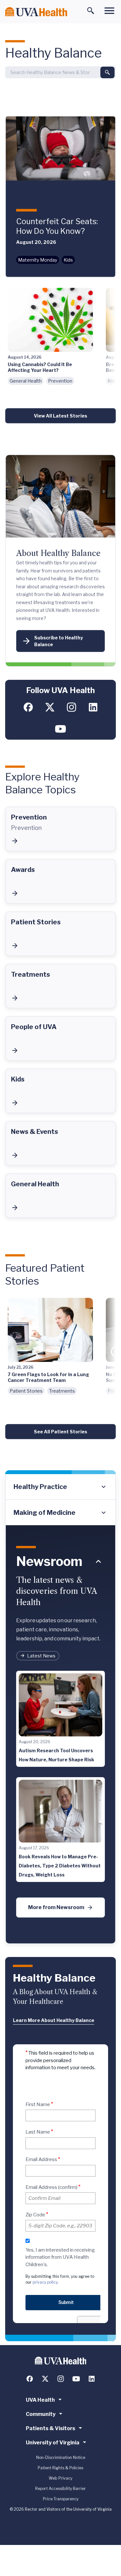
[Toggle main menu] (109, 11)
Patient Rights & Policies (60, 2468)
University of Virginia (53, 2443)
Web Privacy (60, 2478)
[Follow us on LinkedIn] (93, 707)
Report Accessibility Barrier (60, 2489)
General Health (26, 381)
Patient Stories (26, 1391)
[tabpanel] (60, 1735)
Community (41, 2414)
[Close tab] (98, 1561)
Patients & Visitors (50, 2428)
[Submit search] (107, 72)
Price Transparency (61, 2499)
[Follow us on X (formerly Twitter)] (50, 707)
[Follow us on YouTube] (60, 729)
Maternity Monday (38, 260)
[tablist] (60, 1500)
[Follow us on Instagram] (71, 707)
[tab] (60, 1487)
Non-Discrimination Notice (61, 2457)
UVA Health (40, 2400)
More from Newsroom (56, 1907)
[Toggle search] (91, 11)
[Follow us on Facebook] (28, 707)
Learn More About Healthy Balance (54, 2020)
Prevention (60, 381)
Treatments (62, 1391)
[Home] (36, 12)
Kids (68, 260)
